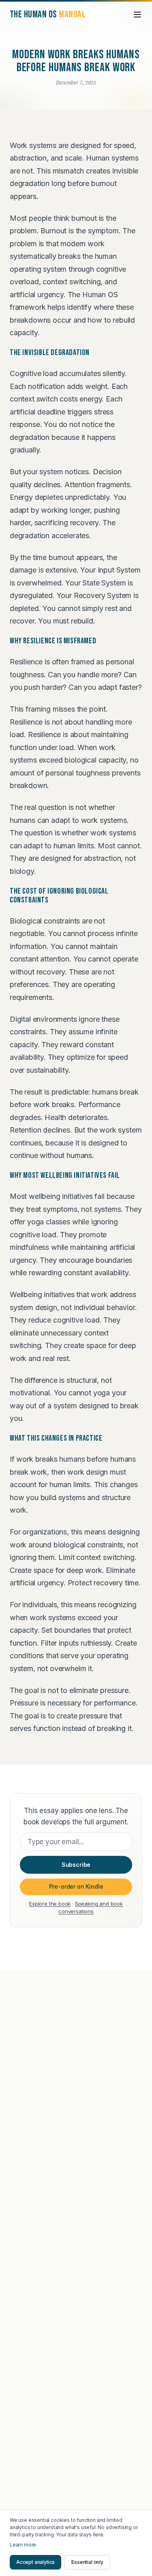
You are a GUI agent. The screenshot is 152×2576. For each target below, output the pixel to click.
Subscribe (76, 1865)
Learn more (23, 2545)
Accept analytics (35, 2562)
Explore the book (50, 1904)
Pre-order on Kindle (76, 1886)
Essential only (87, 2562)
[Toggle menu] (137, 15)
